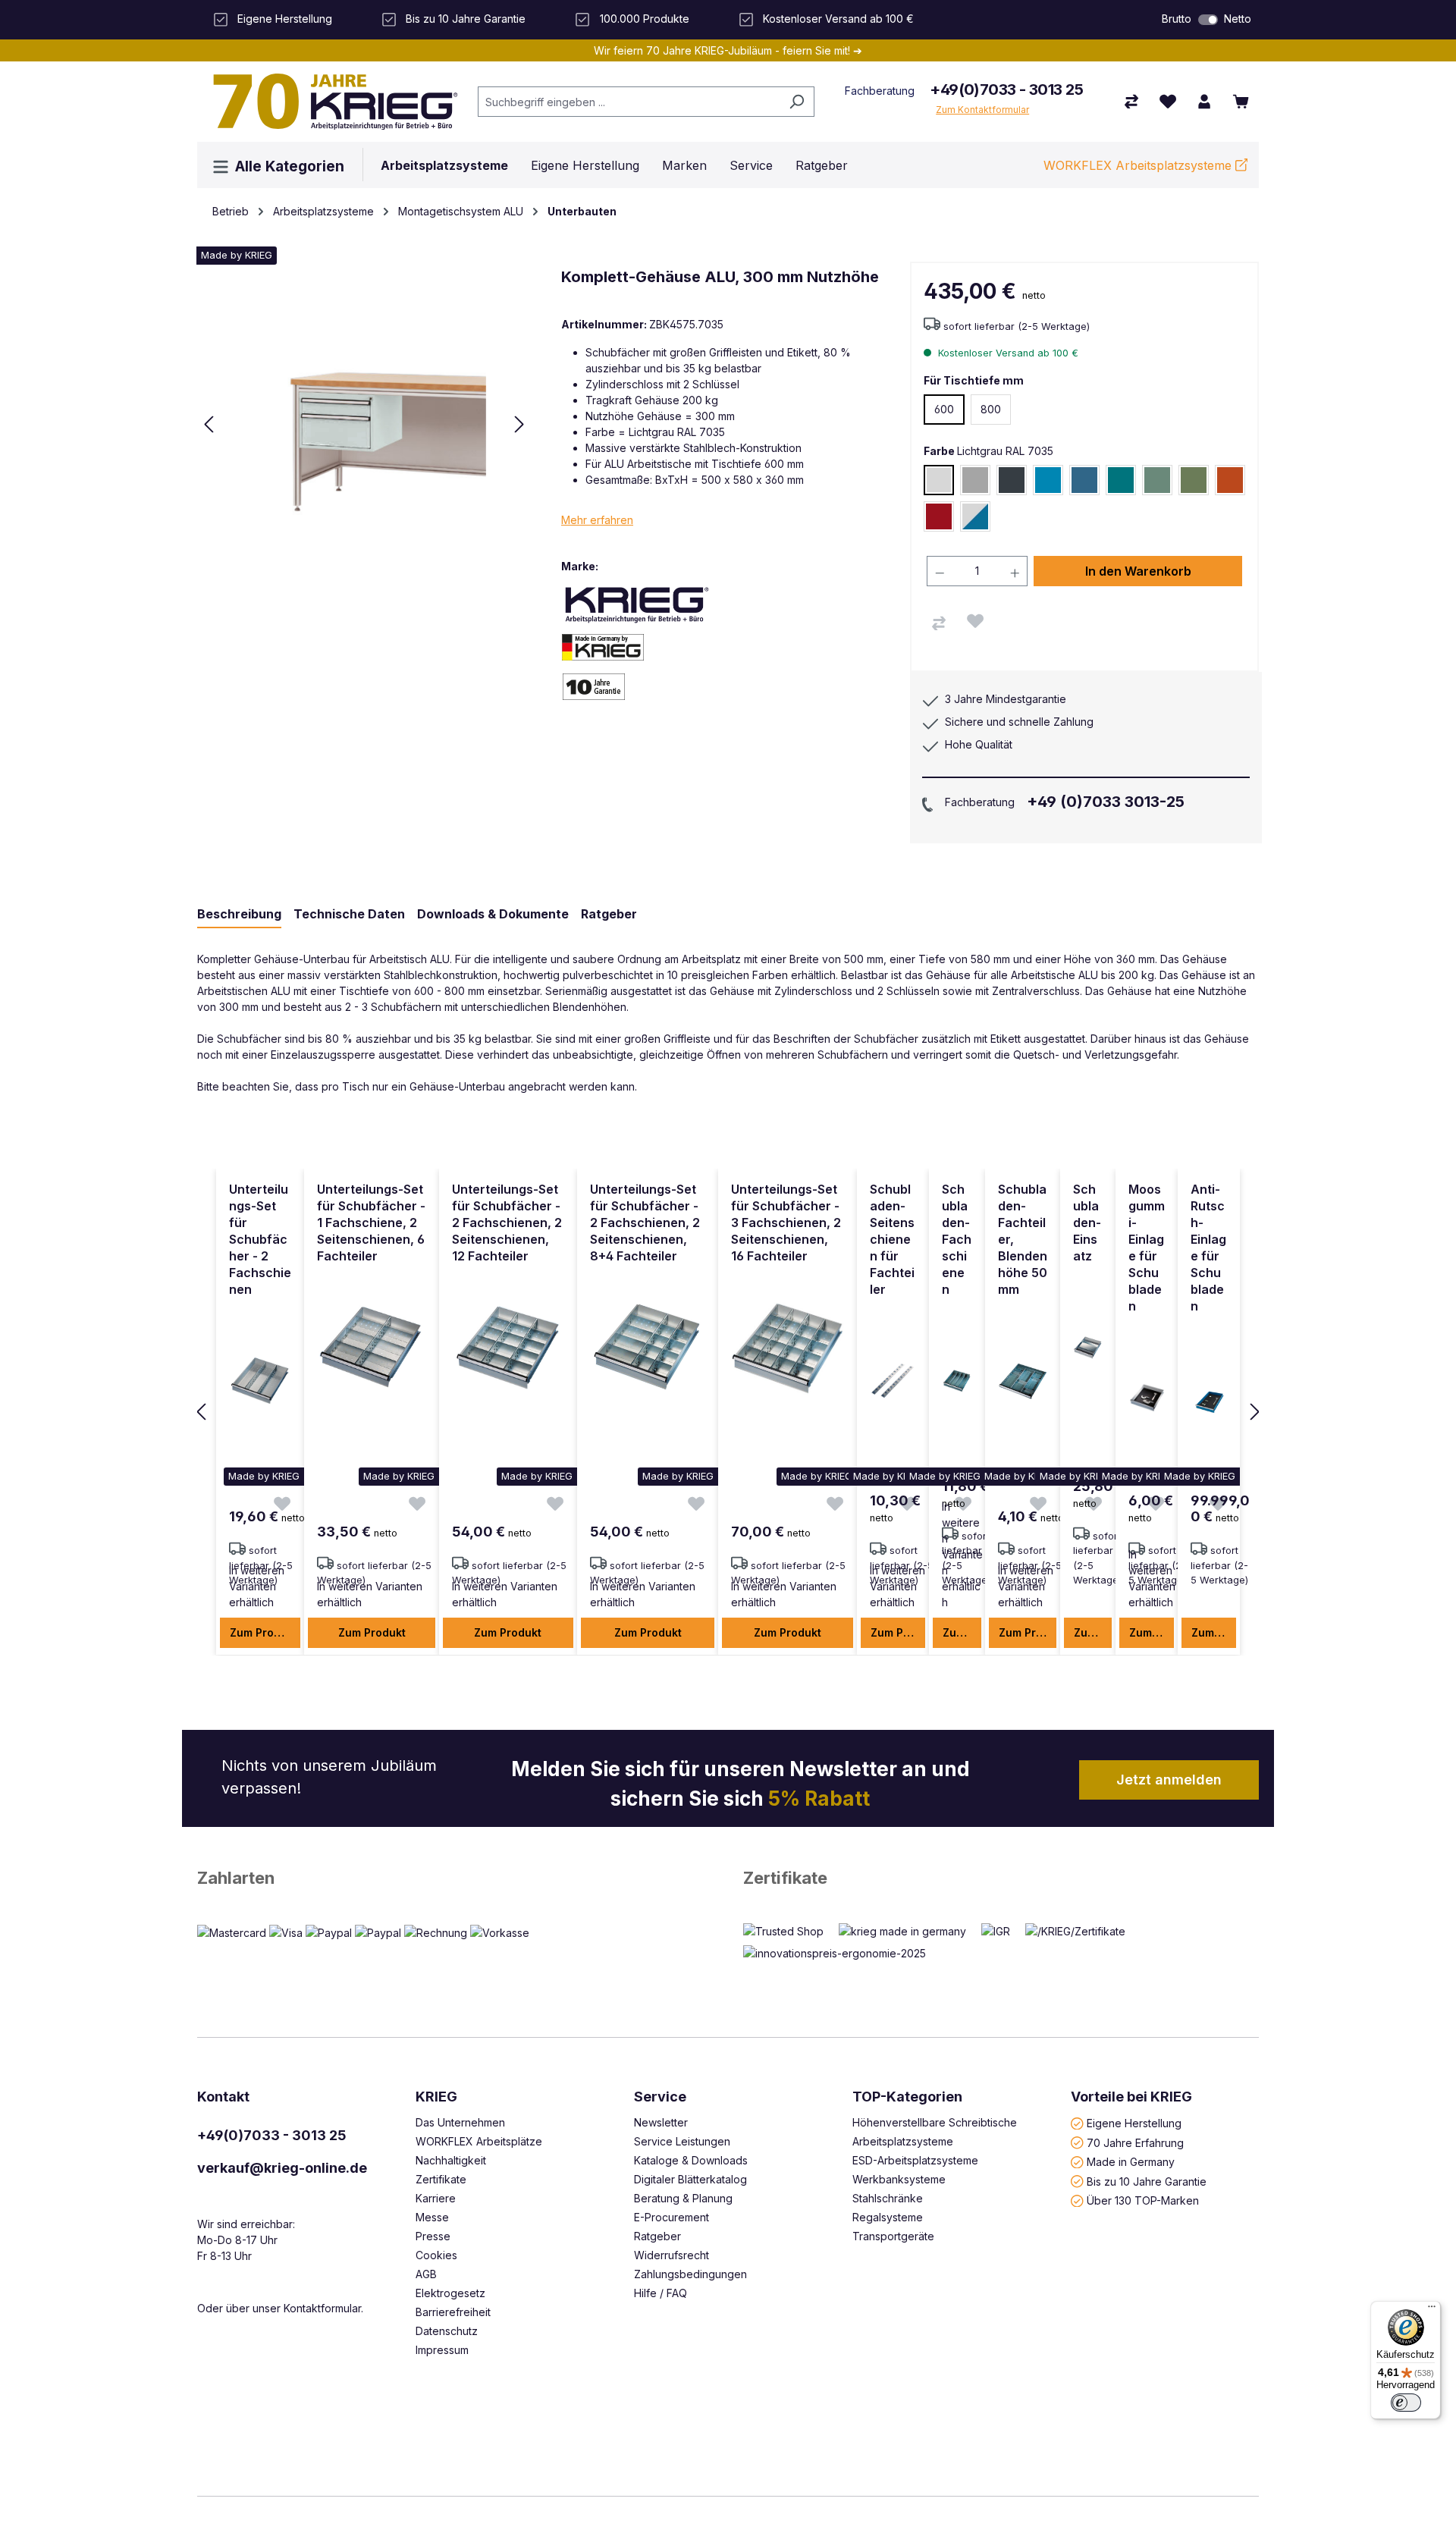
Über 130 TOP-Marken (1143, 2200)
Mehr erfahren (597, 520)
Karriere (436, 2198)
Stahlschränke (888, 2198)
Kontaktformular (322, 2308)
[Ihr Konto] (1204, 102)
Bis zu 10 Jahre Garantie (1147, 2181)
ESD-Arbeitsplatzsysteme (915, 2160)
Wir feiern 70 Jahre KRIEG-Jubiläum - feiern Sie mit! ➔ (728, 50)
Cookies (436, 2255)
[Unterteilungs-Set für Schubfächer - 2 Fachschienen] (260, 1381)
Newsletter (661, 2122)
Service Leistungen (682, 2141)
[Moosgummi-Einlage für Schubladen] (1147, 1398)
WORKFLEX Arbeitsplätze (479, 2141)
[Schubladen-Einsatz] (1087, 1348)
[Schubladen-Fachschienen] (957, 1381)
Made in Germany (1131, 2162)
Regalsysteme (888, 2217)
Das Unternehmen (460, 2122)
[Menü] (1432, 2310)
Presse (433, 2236)
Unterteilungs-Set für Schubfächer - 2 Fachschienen (260, 1239)
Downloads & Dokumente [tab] (493, 914)
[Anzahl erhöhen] (1015, 571)
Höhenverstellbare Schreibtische (935, 2122)
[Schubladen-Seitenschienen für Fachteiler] (893, 1381)
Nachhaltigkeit (451, 2160)
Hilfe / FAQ (661, 2293)
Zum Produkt (264, 1632)
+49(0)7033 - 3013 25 (1006, 89)
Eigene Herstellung (1134, 2123)
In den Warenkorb (1138, 571)
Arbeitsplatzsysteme (903, 2141)
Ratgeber (657, 2236)
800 (991, 409)
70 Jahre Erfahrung (1135, 2142)
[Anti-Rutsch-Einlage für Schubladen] (1209, 1398)
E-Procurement (672, 2217)
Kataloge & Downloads (691, 2160)
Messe (432, 2217)
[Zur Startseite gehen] (330, 102)
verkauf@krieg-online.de (282, 2168)
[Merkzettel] (1168, 102)
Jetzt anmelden (1169, 1780)
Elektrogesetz (450, 2293)
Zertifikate (785, 1878)
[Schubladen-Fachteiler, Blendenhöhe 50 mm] (1023, 1381)
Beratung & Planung (683, 2198)
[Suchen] (797, 102)
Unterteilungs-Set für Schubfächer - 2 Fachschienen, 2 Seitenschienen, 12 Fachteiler (507, 1223)
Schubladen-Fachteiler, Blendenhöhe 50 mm (1023, 1239)
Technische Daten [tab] (349, 914)
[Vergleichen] (939, 623)
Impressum (442, 2350)
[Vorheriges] (209, 424)
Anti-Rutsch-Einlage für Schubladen (1208, 1248)
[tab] (239, 915)
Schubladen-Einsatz (1087, 1223)
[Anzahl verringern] (940, 571)
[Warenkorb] (1241, 102)
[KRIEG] (637, 604)
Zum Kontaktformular (982, 110)
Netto (1238, 19)
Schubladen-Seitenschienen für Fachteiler (892, 1239)
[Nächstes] (519, 424)
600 (944, 409)
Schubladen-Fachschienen (957, 1239)
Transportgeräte (893, 2236)
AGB (426, 2274)
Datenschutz (447, 2331)
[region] (728, 1412)
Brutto (1177, 19)
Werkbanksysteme (899, 2179)
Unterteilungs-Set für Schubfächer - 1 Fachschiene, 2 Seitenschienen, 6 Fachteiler (371, 1223)
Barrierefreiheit (453, 2312)
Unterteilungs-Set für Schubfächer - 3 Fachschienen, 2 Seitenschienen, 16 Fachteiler (786, 1223)
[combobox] (629, 102)
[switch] (1208, 20)
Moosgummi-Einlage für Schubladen (1147, 1248)
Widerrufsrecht (672, 2255)
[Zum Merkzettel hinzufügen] (975, 621)
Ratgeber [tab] (609, 914)
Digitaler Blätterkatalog (690, 2179)
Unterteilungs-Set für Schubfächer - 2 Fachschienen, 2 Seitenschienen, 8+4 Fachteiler (645, 1223)
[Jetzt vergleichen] (1131, 102)
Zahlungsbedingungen (690, 2274)
